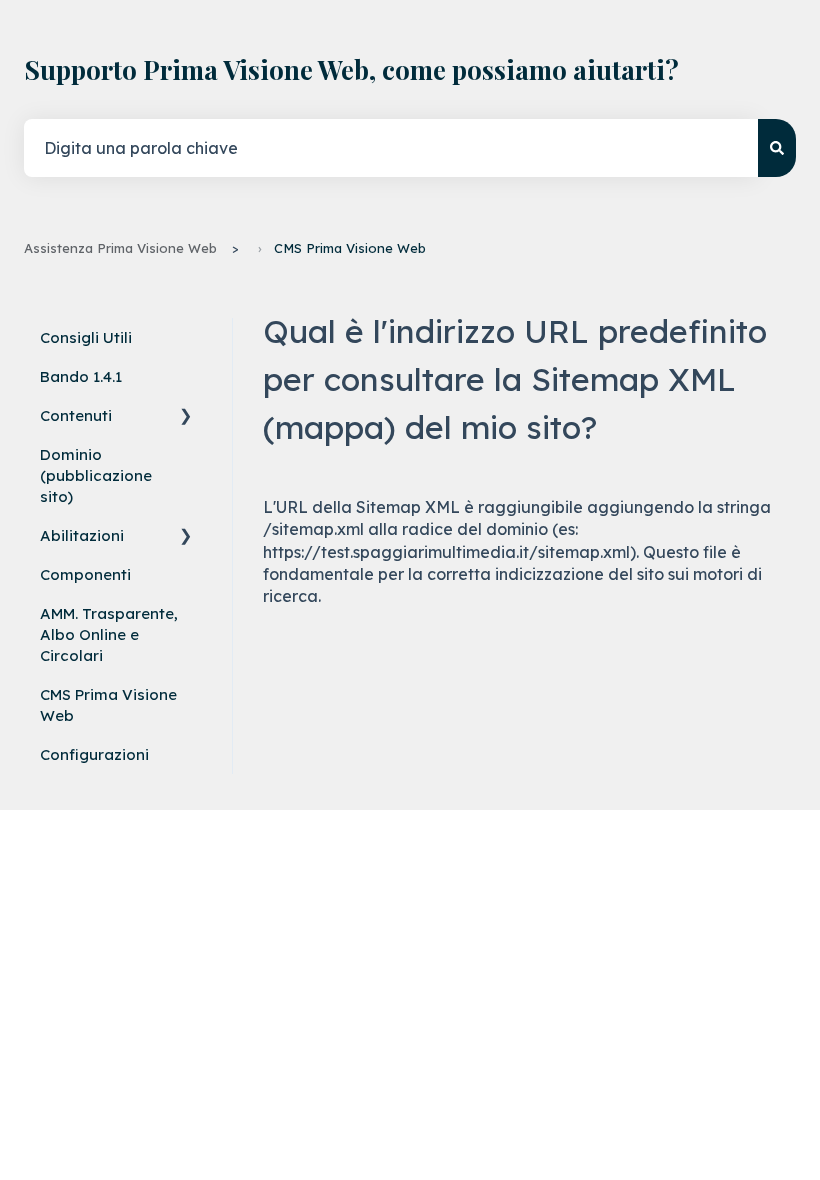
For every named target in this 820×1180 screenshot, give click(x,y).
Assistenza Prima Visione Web (120, 248)
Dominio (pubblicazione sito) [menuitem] (96, 475)
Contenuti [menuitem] (76, 415)
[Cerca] (777, 148)
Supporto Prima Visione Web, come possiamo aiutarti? (351, 69)
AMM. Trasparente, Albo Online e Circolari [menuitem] (109, 634)
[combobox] (391, 148)
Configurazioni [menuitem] (94, 754)
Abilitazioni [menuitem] (82, 535)
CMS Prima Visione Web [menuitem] (108, 705)
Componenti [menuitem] (85, 574)
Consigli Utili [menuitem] (86, 337)
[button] (186, 418)
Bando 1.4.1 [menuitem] (81, 376)
